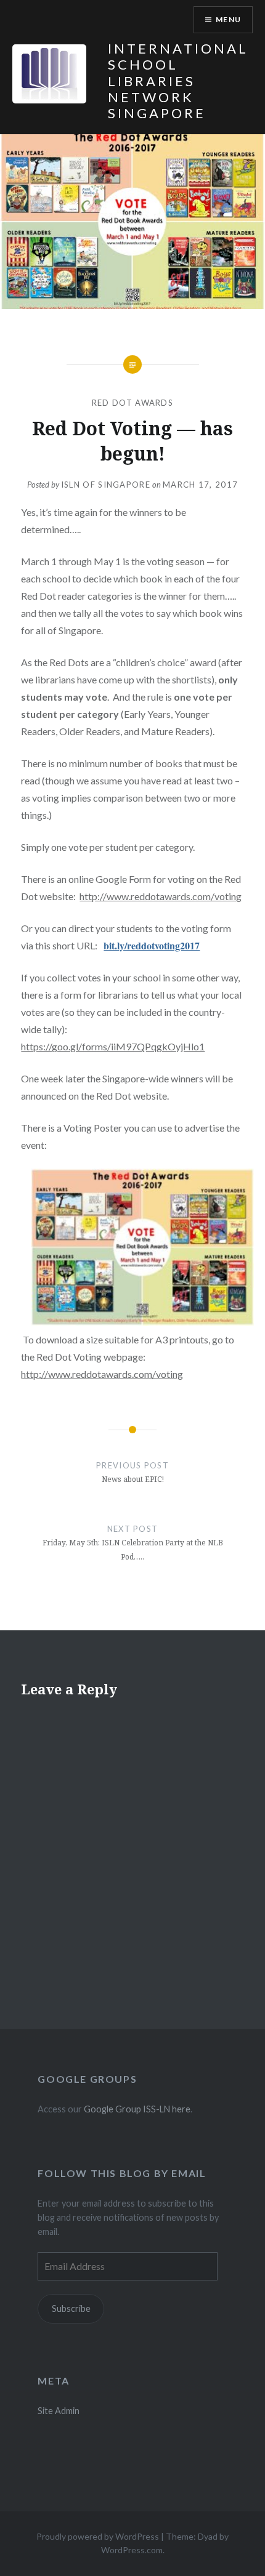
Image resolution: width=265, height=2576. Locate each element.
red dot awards (132, 403)
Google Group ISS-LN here (137, 2109)
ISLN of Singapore (106, 485)
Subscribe (71, 2308)
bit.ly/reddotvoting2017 (152, 945)
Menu (228, 19)
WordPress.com (132, 2550)
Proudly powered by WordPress (98, 2536)
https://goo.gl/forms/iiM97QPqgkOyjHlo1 (113, 1046)
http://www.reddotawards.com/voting (161, 896)
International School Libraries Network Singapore (178, 81)
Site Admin (59, 2411)
